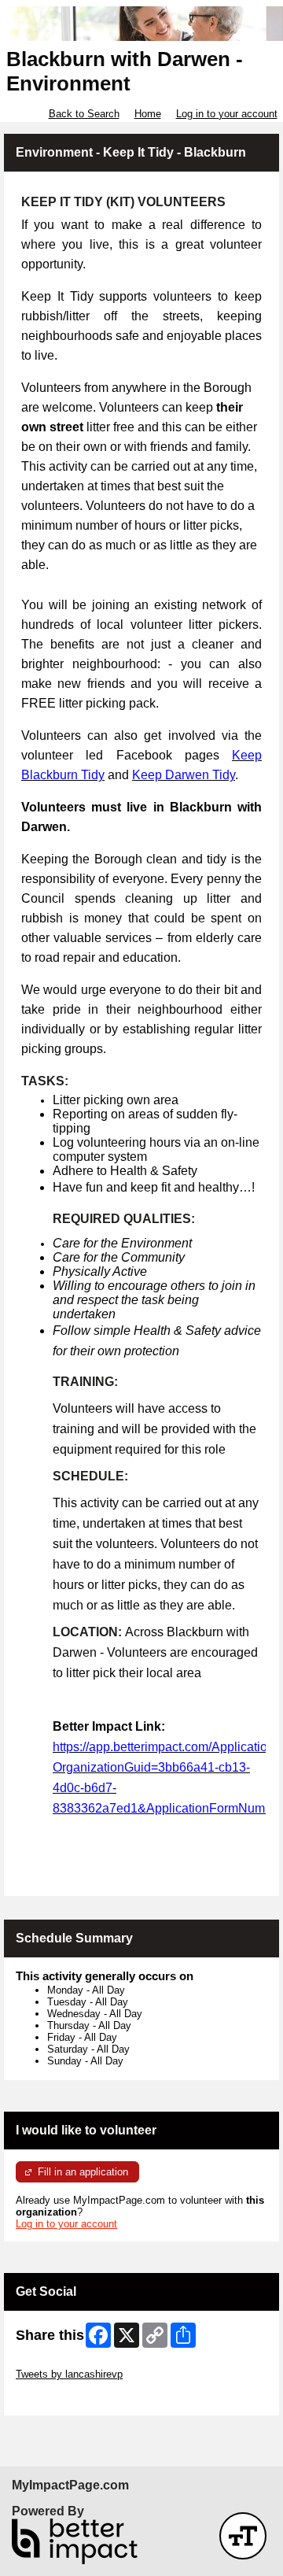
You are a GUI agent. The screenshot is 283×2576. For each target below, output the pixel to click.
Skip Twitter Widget (60, 2362)
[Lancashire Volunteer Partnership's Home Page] (141, 24)
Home (148, 114)
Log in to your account (227, 114)
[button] (243, 2536)
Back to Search (84, 114)
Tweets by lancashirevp (69, 2374)
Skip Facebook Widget (67, 2398)
